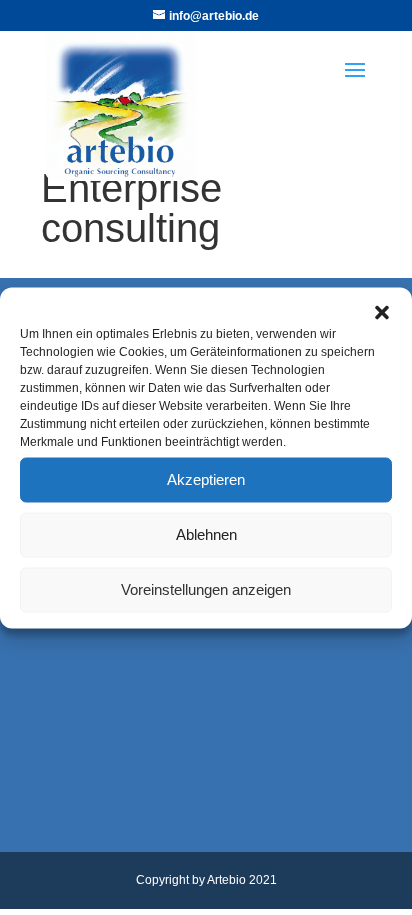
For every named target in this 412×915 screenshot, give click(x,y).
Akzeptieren (206, 479)
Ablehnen (206, 534)
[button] (382, 312)
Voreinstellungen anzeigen (206, 589)
